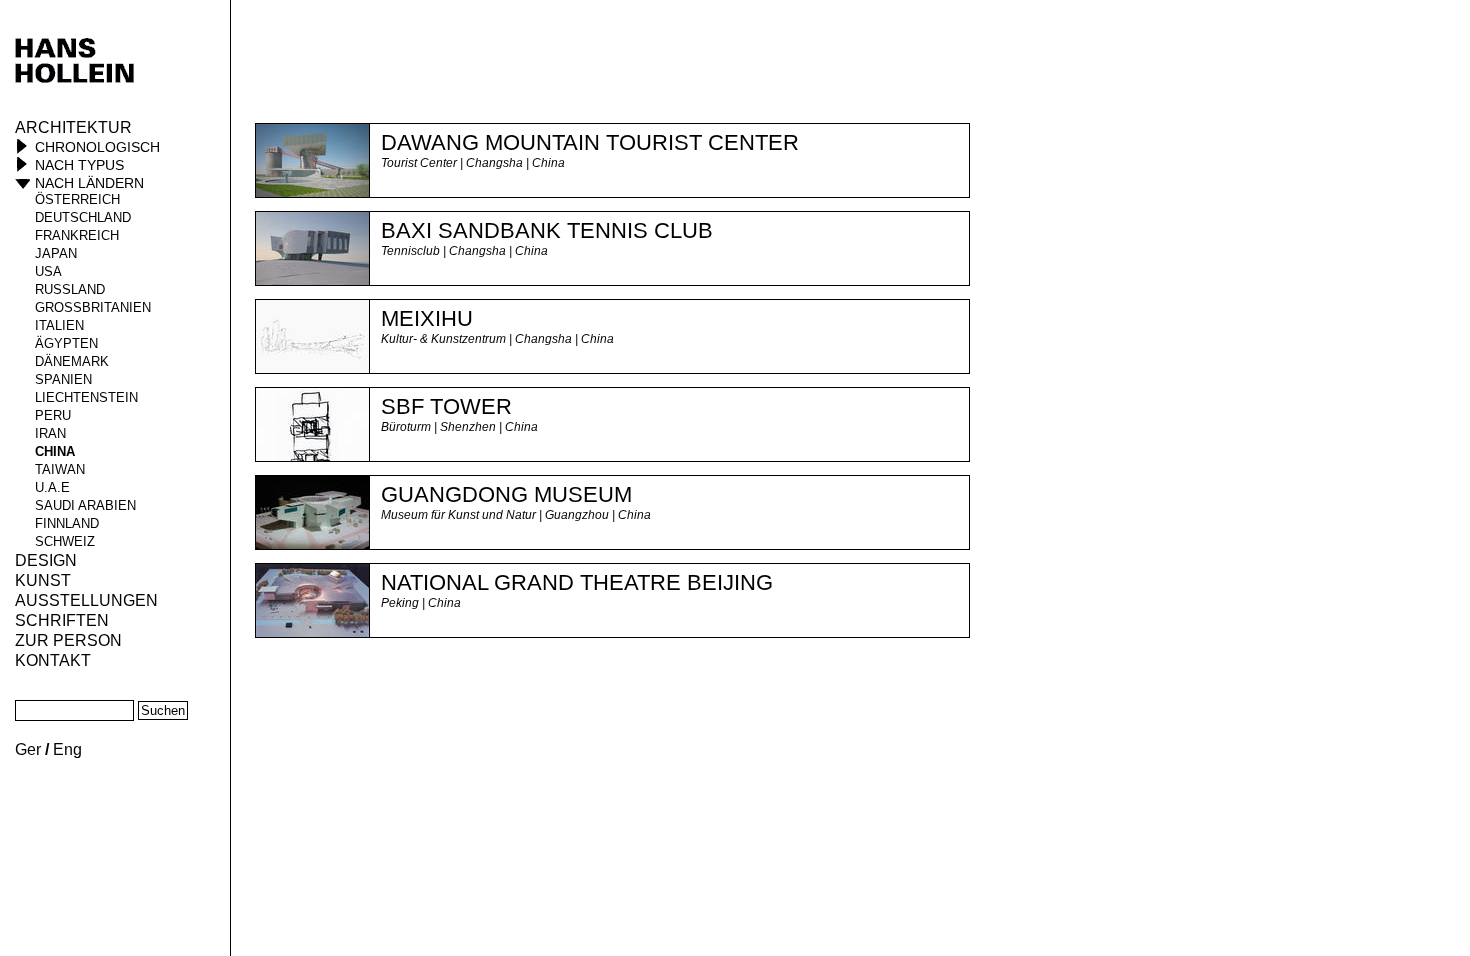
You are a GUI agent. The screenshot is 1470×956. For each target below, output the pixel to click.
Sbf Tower (446, 406)
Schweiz (65, 541)
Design (46, 560)
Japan (56, 253)
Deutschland (83, 217)
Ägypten (66, 343)
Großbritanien (93, 307)
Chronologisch (97, 147)
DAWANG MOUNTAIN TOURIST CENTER (590, 142)
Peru (53, 415)
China (55, 451)
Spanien (63, 379)
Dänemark (72, 361)
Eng (67, 749)
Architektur (73, 127)
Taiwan (60, 469)
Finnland (67, 523)
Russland (70, 289)
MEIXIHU (427, 318)
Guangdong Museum (506, 494)
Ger (28, 749)
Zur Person (68, 640)
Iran (50, 433)
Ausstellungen (86, 600)
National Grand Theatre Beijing (577, 582)
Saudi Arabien (85, 505)
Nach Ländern (89, 183)
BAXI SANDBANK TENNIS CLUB (547, 230)
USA (48, 271)
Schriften (62, 620)
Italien (59, 325)
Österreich (77, 199)
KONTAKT (53, 660)
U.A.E (52, 487)
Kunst (43, 580)
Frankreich (77, 235)
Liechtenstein (86, 397)
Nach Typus (79, 165)
